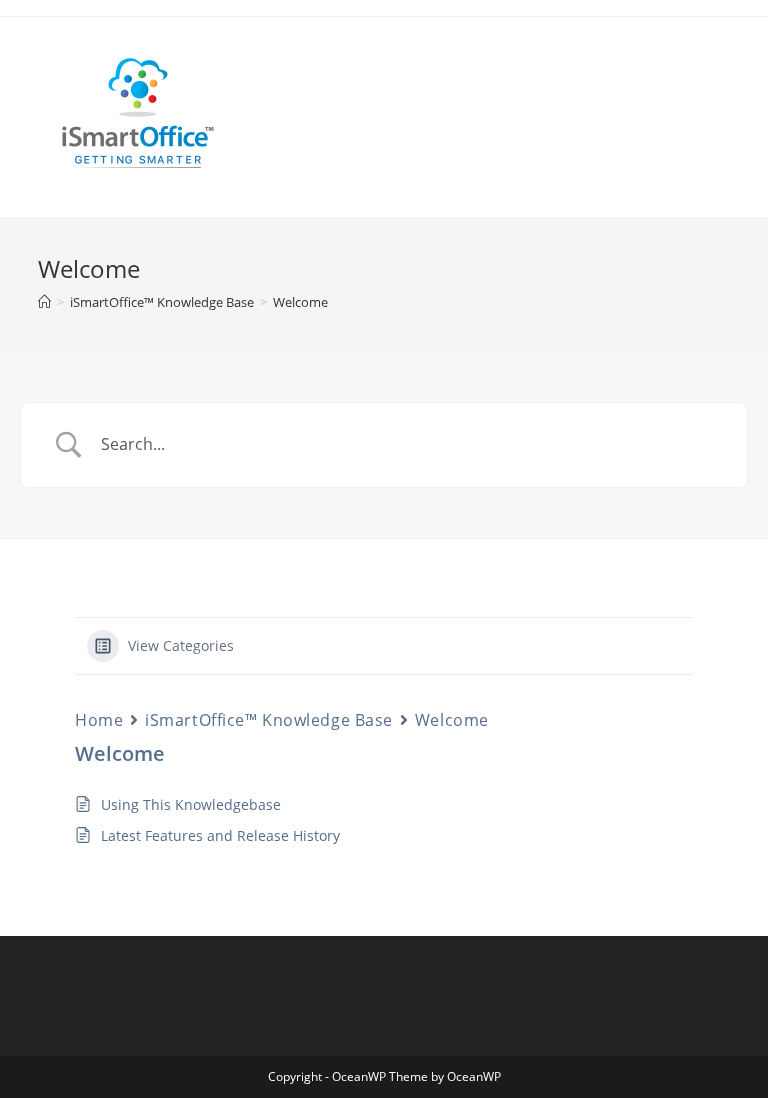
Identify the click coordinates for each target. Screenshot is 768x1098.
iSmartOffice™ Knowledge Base (269, 720)
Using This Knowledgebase (191, 804)
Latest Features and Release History (220, 835)
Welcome (300, 302)
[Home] (44, 302)
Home (99, 720)
